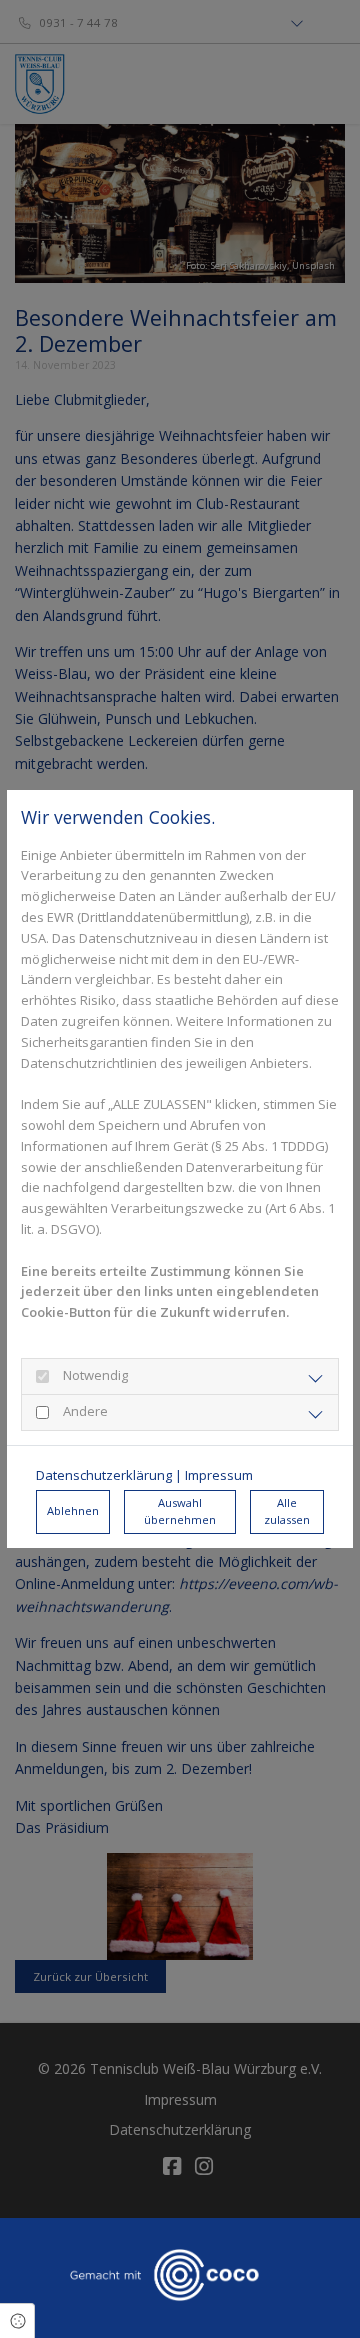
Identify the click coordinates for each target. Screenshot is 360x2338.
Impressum (219, 1475)
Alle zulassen (287, 1511)
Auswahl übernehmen (180, 1511)
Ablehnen (73, 1510)
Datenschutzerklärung (104, 1475)
